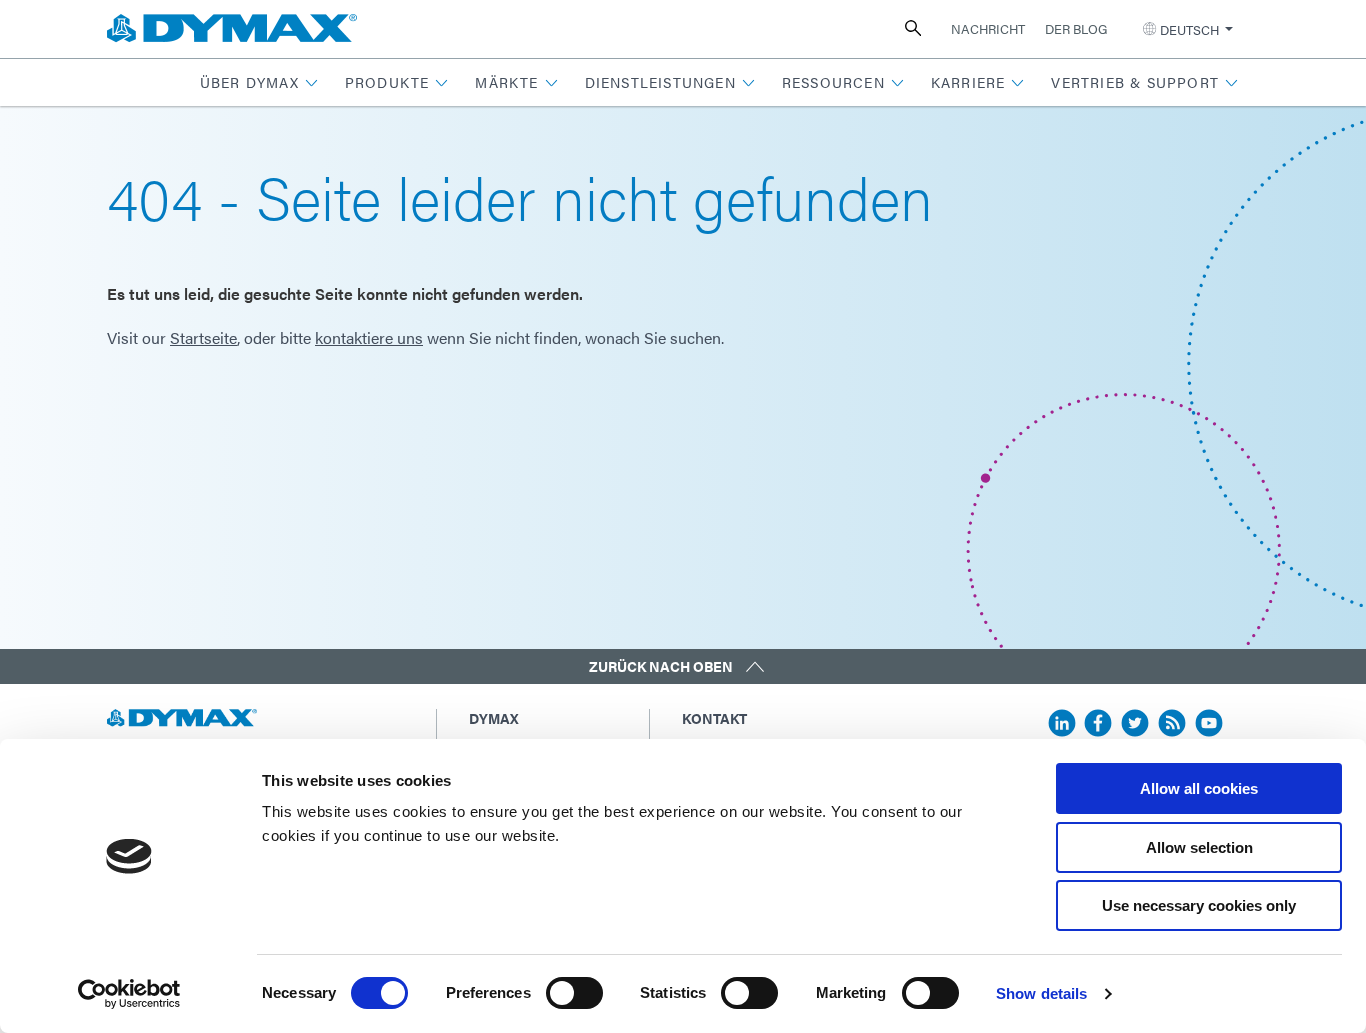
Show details (1041, 993)
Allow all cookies (1199, 788)
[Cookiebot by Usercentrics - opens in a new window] (129, 994)
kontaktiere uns (369, 337)
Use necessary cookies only (1199, 905)
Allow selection (1199, 847)
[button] (259, 82)
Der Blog (1076, 28)
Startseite (203, 337)
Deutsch (1189, 29)
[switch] (574, 993)
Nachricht (988, 28)
